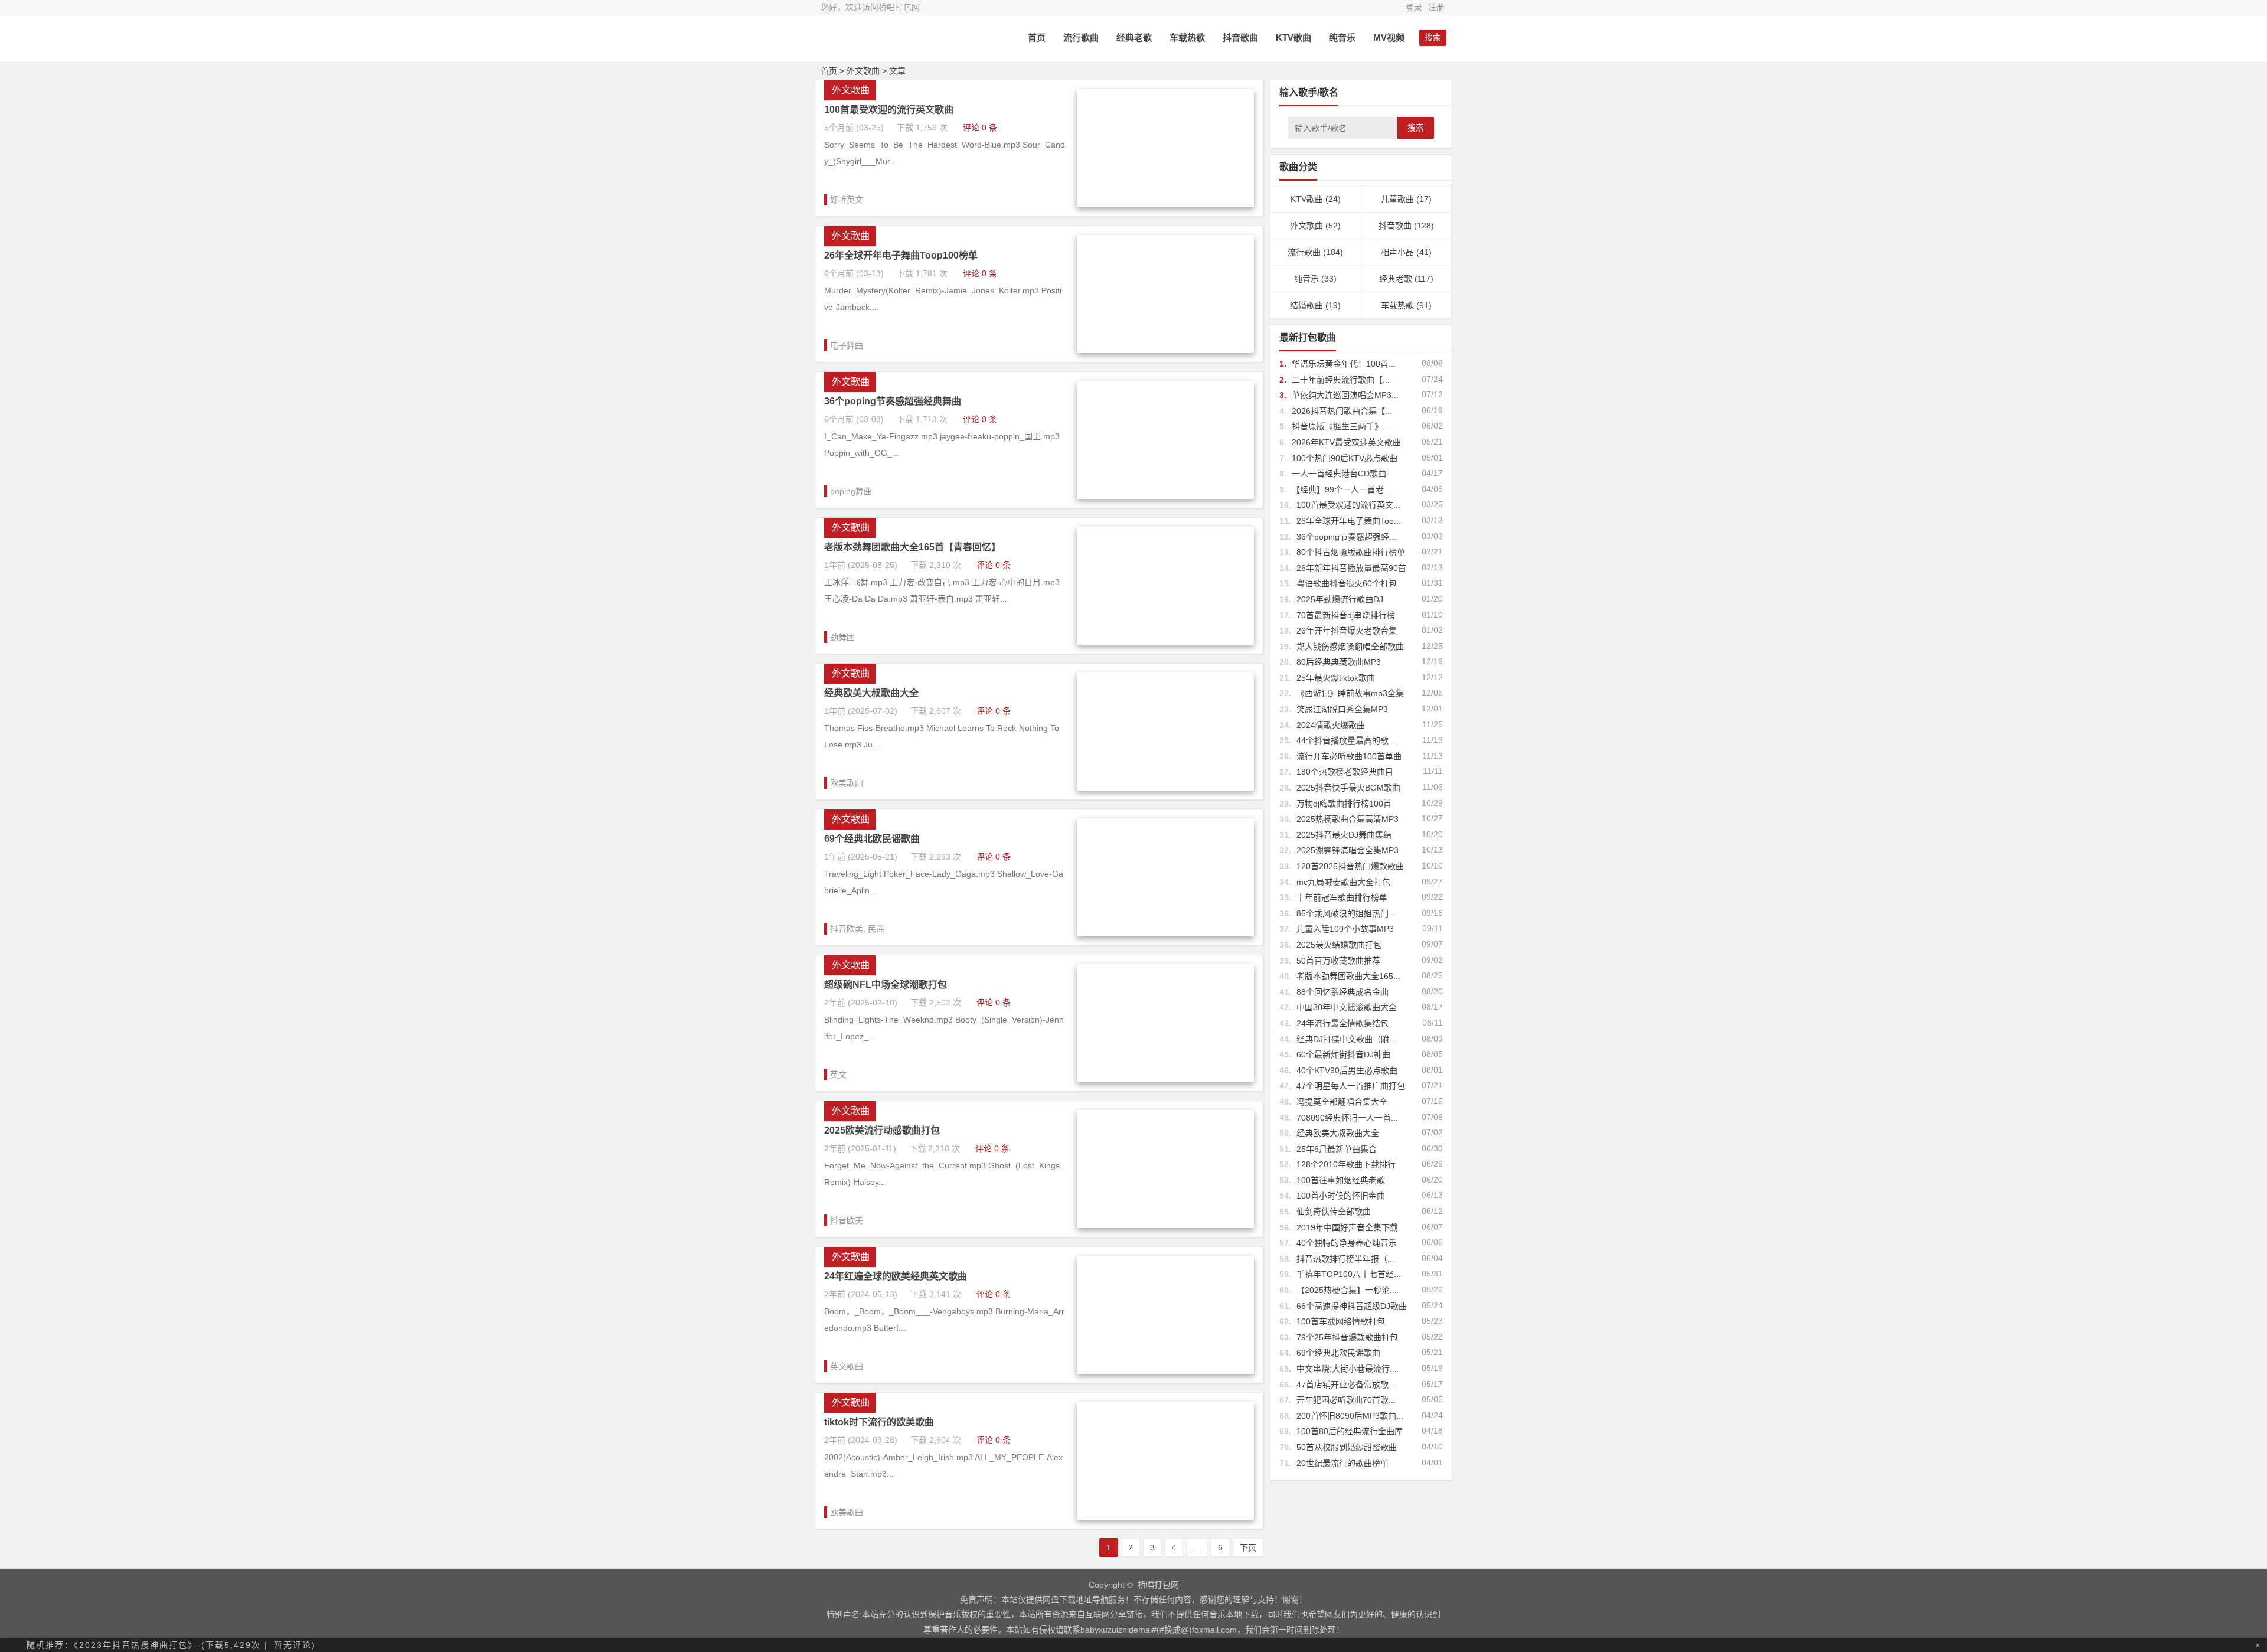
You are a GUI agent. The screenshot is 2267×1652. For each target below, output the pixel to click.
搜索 (1416, 128)
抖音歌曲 (1240, 37)
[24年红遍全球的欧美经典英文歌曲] (1165, 1371)
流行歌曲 (1081, 37)
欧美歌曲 (847, 783)
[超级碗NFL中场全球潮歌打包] (1165, 1079)
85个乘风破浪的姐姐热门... (1346, 913)
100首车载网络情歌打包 (1341, 1321)
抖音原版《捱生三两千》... (1341, 426)
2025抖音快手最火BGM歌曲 (1348, 788)
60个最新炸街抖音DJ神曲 (1343, 1054)
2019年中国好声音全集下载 (1347, 1227)
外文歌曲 (863, 71)
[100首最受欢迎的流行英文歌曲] (1165, 204)
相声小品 (1397, 252)
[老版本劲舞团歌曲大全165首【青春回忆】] (1165, 642)
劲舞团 (842, 637)
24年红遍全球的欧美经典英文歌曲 (896, 1276)
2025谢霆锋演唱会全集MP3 (1348, 850)
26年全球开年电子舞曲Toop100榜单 (901, 255)
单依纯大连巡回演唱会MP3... (1345, 395)
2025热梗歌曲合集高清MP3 (1348, 819)
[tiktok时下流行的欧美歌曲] (1165, 1517)
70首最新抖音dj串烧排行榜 (1346, 615)
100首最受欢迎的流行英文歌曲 (889, 110)
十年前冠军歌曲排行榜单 (1342, 897)
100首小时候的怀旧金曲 (1341, 1196)
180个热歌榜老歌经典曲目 (1345, 772)
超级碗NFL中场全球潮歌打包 (886, 985)
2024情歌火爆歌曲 (1331, 725)
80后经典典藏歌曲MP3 (1339, 662)
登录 (1414, 7)
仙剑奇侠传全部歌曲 (1334, 1212)
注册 (1436, 7)
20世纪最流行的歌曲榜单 (1342, 1463)
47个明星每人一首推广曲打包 (1351, 1086)
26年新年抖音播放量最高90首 (1351, 568)
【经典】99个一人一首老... (1341, 489)
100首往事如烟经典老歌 (1341, 1180)
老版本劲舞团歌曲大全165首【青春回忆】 (912, 547)
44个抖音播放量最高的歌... (1346, 740)
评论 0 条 (980, 128)
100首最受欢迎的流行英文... (1348, 505)
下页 (1248, 1547)
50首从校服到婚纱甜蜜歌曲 (1347, 1447)
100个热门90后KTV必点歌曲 (1345, 458)
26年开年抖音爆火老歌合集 (1347, 631)
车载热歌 (1187, 37)
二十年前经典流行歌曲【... (1341, 380)
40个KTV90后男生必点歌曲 (1347, 1070)
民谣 (876, 929)
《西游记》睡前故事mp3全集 (1350, 693)
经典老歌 (1134, 37)
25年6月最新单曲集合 (1337, 1149)
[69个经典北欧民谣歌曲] (1165, 933)
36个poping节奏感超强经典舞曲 (893, 401)
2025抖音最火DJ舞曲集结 (1344, 835)
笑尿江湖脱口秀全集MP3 (1342, 709)
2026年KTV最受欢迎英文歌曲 (1346, 442)
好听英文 (847, 200)
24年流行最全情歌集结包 (1342, 1023)
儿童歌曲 (1397, 199)
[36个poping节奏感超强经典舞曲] (1165, 496)
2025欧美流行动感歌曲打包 (882, 1130)
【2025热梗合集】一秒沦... (1347, 1290)
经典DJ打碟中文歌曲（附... (1346, 1039)
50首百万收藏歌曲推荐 (1338, 961)
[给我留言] (2252, 1566)
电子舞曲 (847, 345)
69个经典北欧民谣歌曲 (872, 839)
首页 (1037, 37)
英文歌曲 (847, 1366)
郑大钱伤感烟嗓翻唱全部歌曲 (1350, 647)
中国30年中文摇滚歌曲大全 (1347, 1007)
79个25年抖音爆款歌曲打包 (1347, 1337)
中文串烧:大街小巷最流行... (1347, 1369)
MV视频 (1389, 37)
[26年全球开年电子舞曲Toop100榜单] (1165, 350)
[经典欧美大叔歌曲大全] (1165, 788)
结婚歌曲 (1306, 305)
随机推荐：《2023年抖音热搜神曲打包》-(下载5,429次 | (147, 1645)
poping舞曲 (851, 491)
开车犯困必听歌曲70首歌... (1346, 1400)
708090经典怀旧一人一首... (1347, 1118)
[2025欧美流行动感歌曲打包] (1165, 1225)
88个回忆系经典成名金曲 (1342, 992)
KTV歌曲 (1293, 37)
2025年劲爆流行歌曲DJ (1340, 599)
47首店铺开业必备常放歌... (1346, 1385)
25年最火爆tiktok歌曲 (1336, 678)
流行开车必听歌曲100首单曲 (1349, 756)
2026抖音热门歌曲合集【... (1342, 411)
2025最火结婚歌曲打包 (1339, 945)
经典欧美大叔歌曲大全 (871, 693)
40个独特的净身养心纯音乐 (1347, 1243)
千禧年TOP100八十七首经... (1349, 1274)
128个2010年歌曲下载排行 (1346, 1164)
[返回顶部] (2252, 1544)
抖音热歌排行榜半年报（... (1345, 1259)
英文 (838, 1075)
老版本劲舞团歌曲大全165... (1348, 976)
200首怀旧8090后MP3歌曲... (1350, 1416)
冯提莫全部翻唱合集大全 (1342, 1102)
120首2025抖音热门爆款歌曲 (1350, 866)
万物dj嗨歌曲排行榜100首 (1344, 804)
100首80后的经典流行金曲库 (1350, 1431)
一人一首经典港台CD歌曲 (1339, 474)
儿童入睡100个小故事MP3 (1345, 929)
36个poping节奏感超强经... (1346, 537)
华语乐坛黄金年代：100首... (1344, 364)
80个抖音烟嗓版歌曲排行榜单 (1351, 552)
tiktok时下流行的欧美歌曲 (879, 1422)
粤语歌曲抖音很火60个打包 (1347, 583)
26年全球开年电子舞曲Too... (1349, 521)
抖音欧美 (847, 929)
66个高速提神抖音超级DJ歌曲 (1352, 1306)
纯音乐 (1342, 37)
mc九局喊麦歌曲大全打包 (1343, 882)
